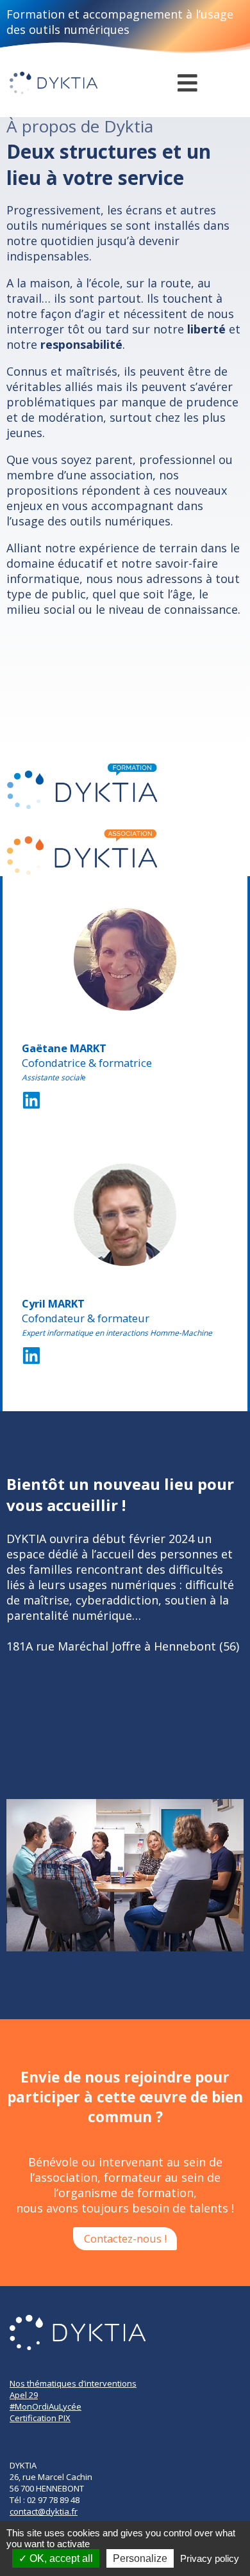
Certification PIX (40, 2418)
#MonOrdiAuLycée (46, 2406)
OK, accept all (60, 2558)
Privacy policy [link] (210, 2558)
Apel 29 (24, 2395)
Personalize (140, 2558)
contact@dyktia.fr (44, 2511)
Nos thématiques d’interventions (73, 2383)
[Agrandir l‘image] (160, 925)
